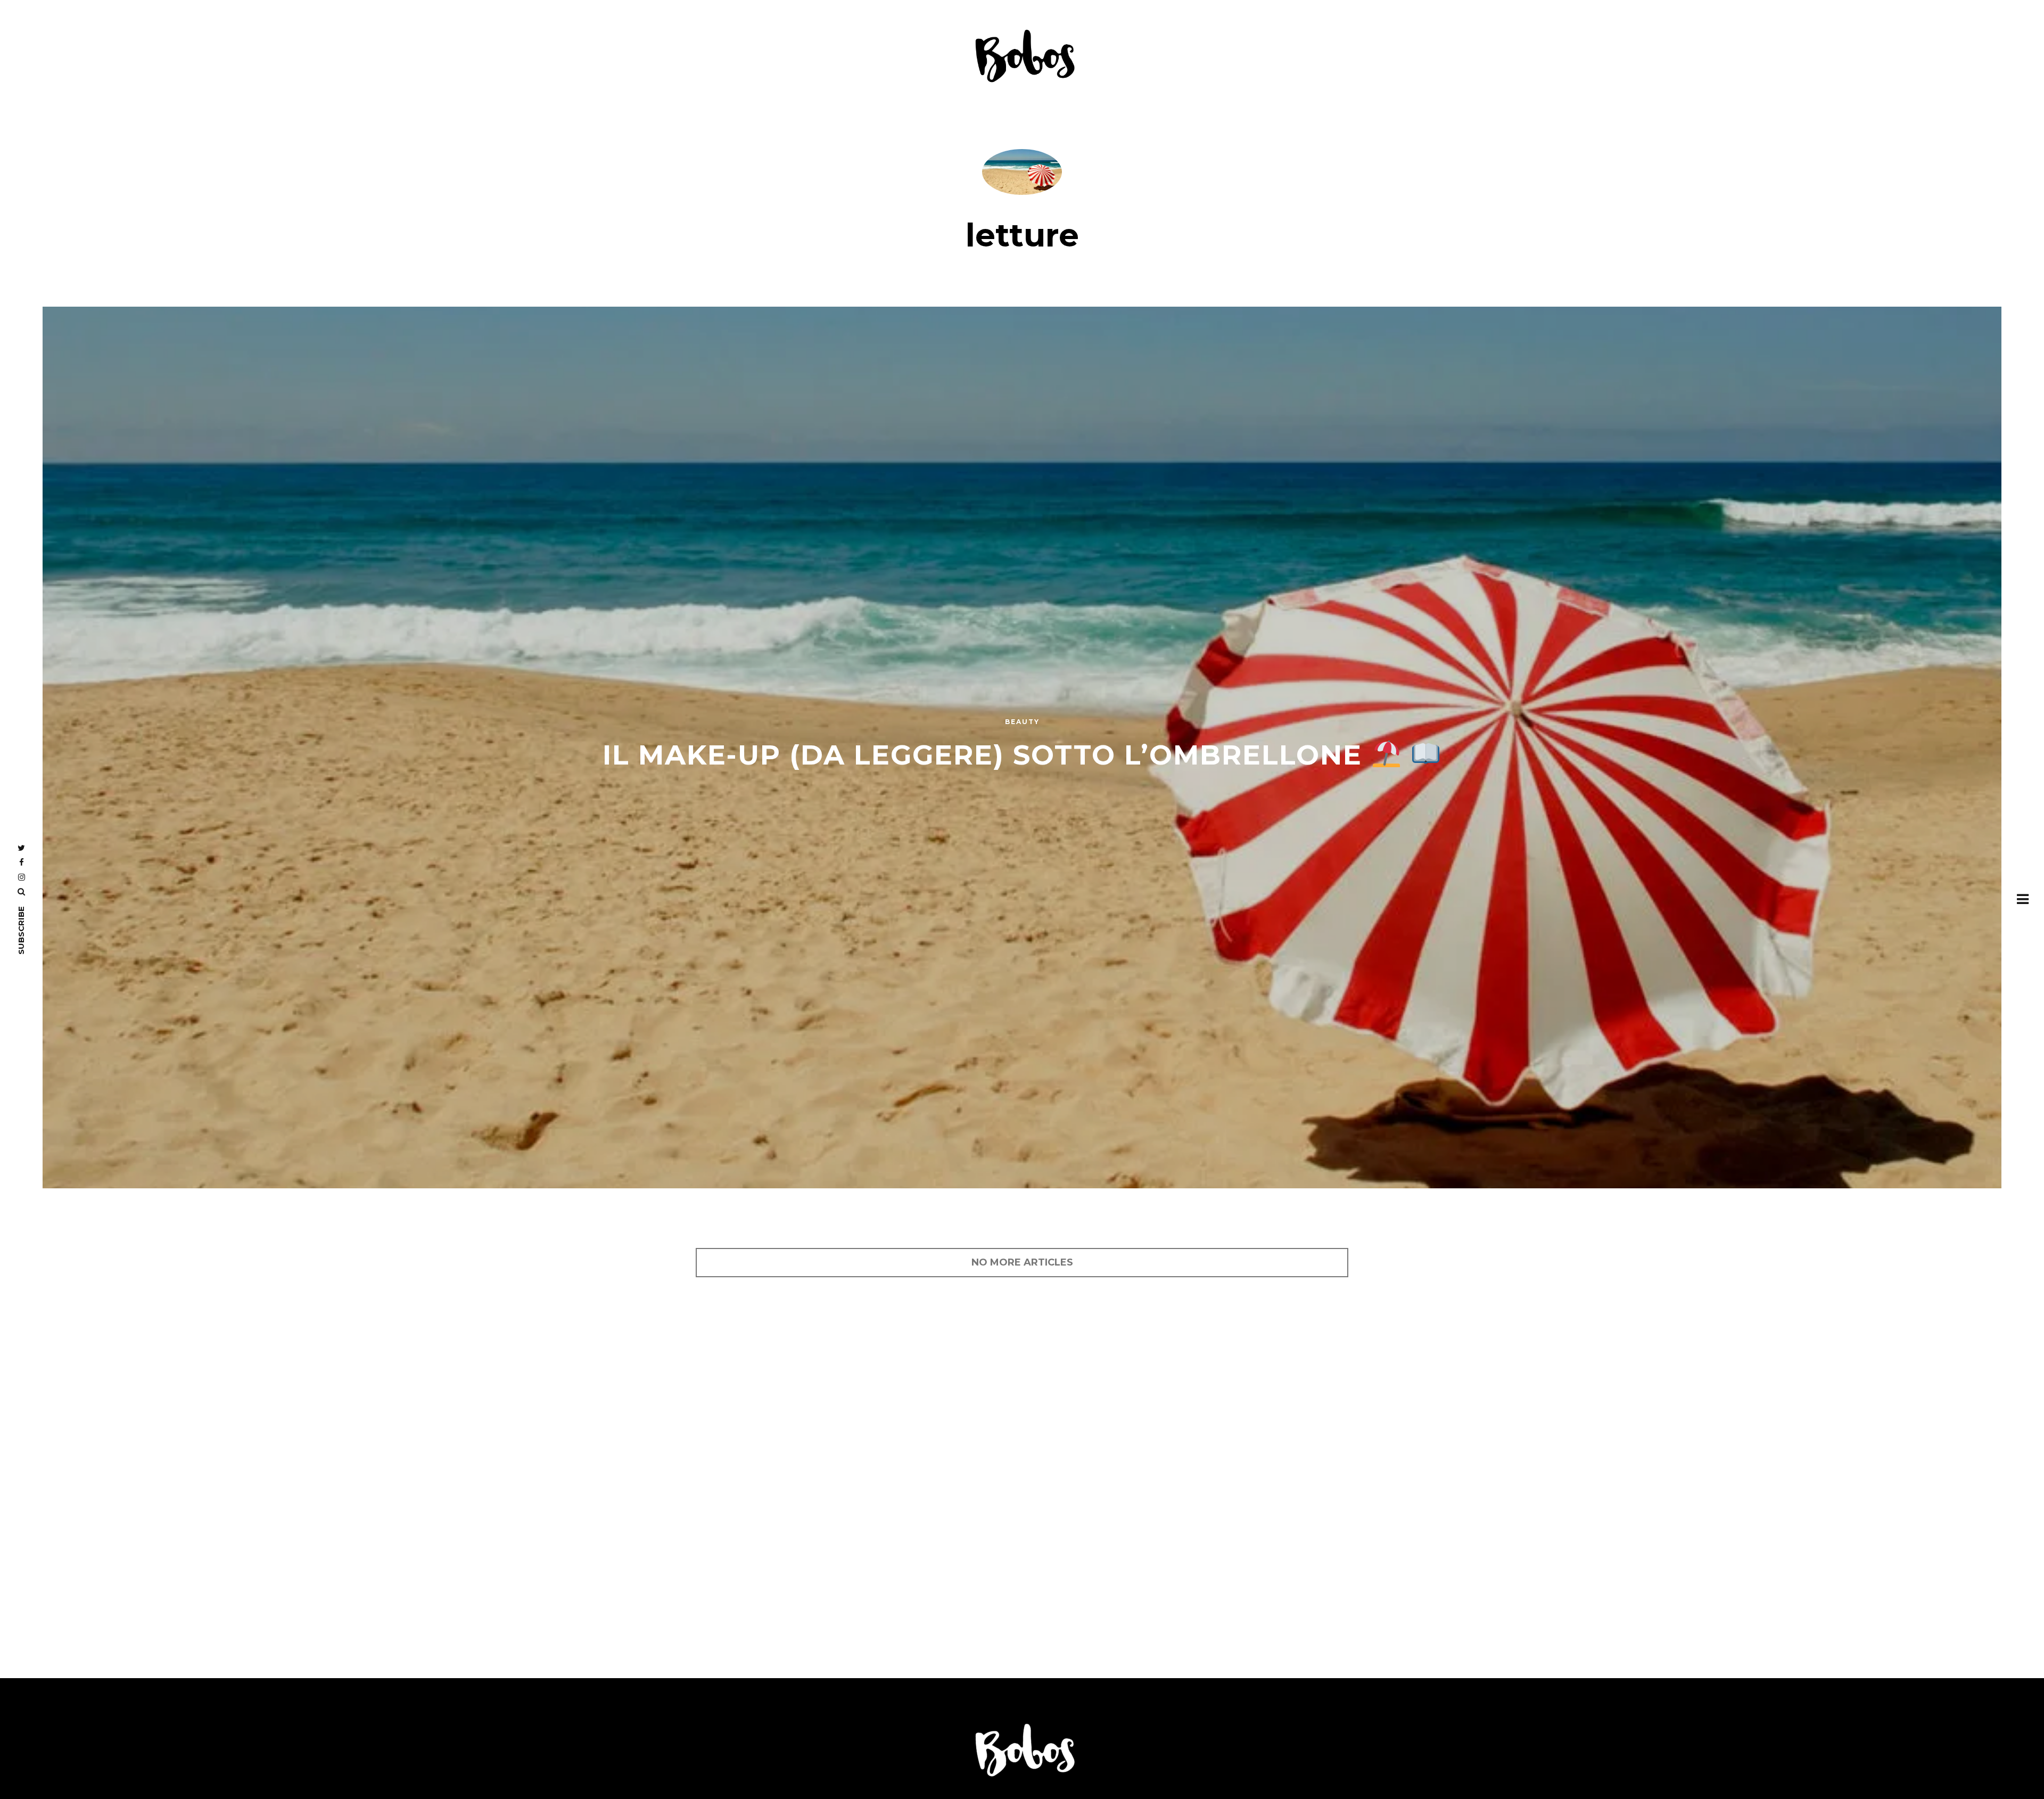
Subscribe (21, 930)
